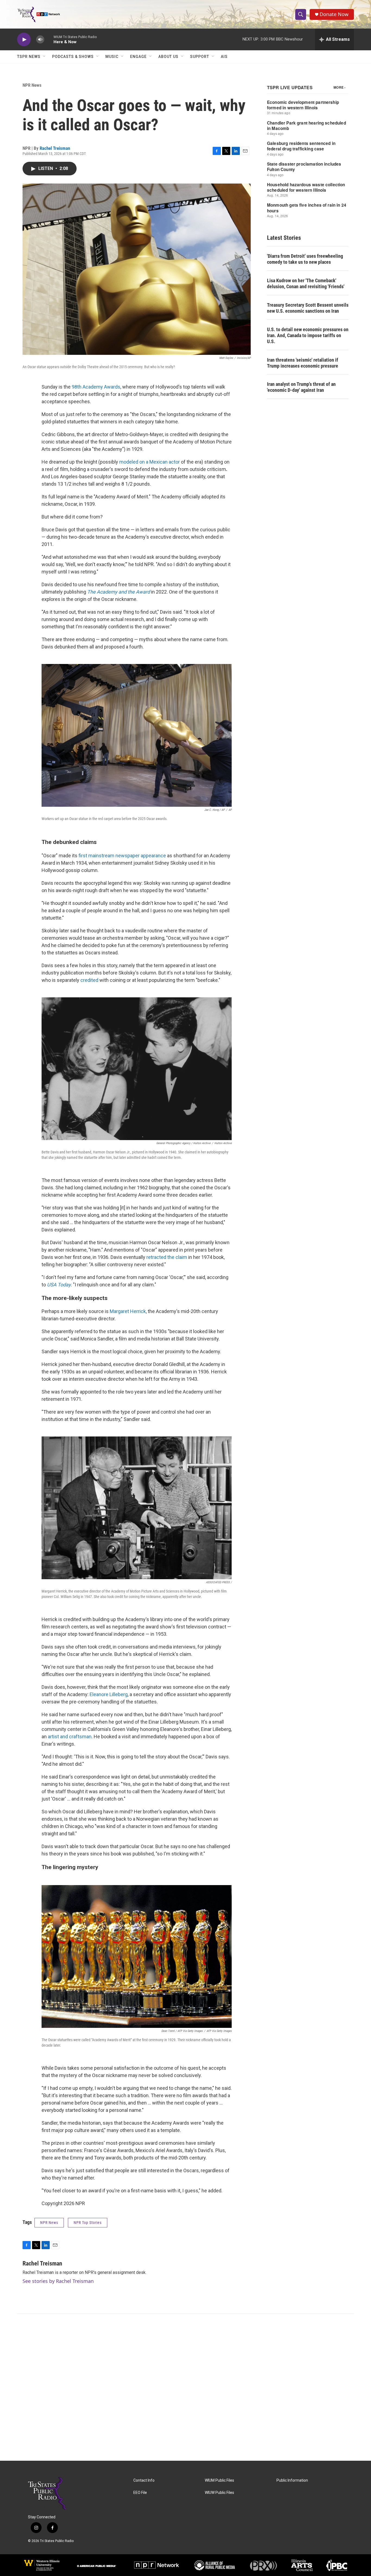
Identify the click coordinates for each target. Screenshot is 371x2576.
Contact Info (144, 2480)
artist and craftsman (70, 1737)
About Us (168, 57)
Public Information (292, 2480)
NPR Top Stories (88, 2223)
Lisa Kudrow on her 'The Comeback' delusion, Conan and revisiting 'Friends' (306, 283)
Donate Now (334, 14)
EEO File (140, 2493)
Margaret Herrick (128, 1311)
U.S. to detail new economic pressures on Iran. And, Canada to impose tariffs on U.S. (308, 335)
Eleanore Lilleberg (109, 1694)
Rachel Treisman (55, 148)
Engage (138, 57)
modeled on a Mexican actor (150, 462)
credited (89, 980)
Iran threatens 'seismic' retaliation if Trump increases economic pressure (303, 363)
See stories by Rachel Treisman (58, 2281)
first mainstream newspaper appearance (122, 856)
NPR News (32, 85)
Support (200, 57)
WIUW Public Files (219, 2493)
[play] (24, 40)
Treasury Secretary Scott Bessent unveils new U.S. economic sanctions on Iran (308, 308)
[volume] (40, 40)
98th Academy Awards (96, 387)
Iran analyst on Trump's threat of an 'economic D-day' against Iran (301, 387)
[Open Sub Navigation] (45, 57)
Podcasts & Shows (73, 57)
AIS (224, 57)
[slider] (49, 39)
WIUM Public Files (219, 2480)
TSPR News (29, 57)
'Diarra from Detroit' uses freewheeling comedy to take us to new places (305, 259)
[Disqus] (185, 2387)
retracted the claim (167, 1257)
